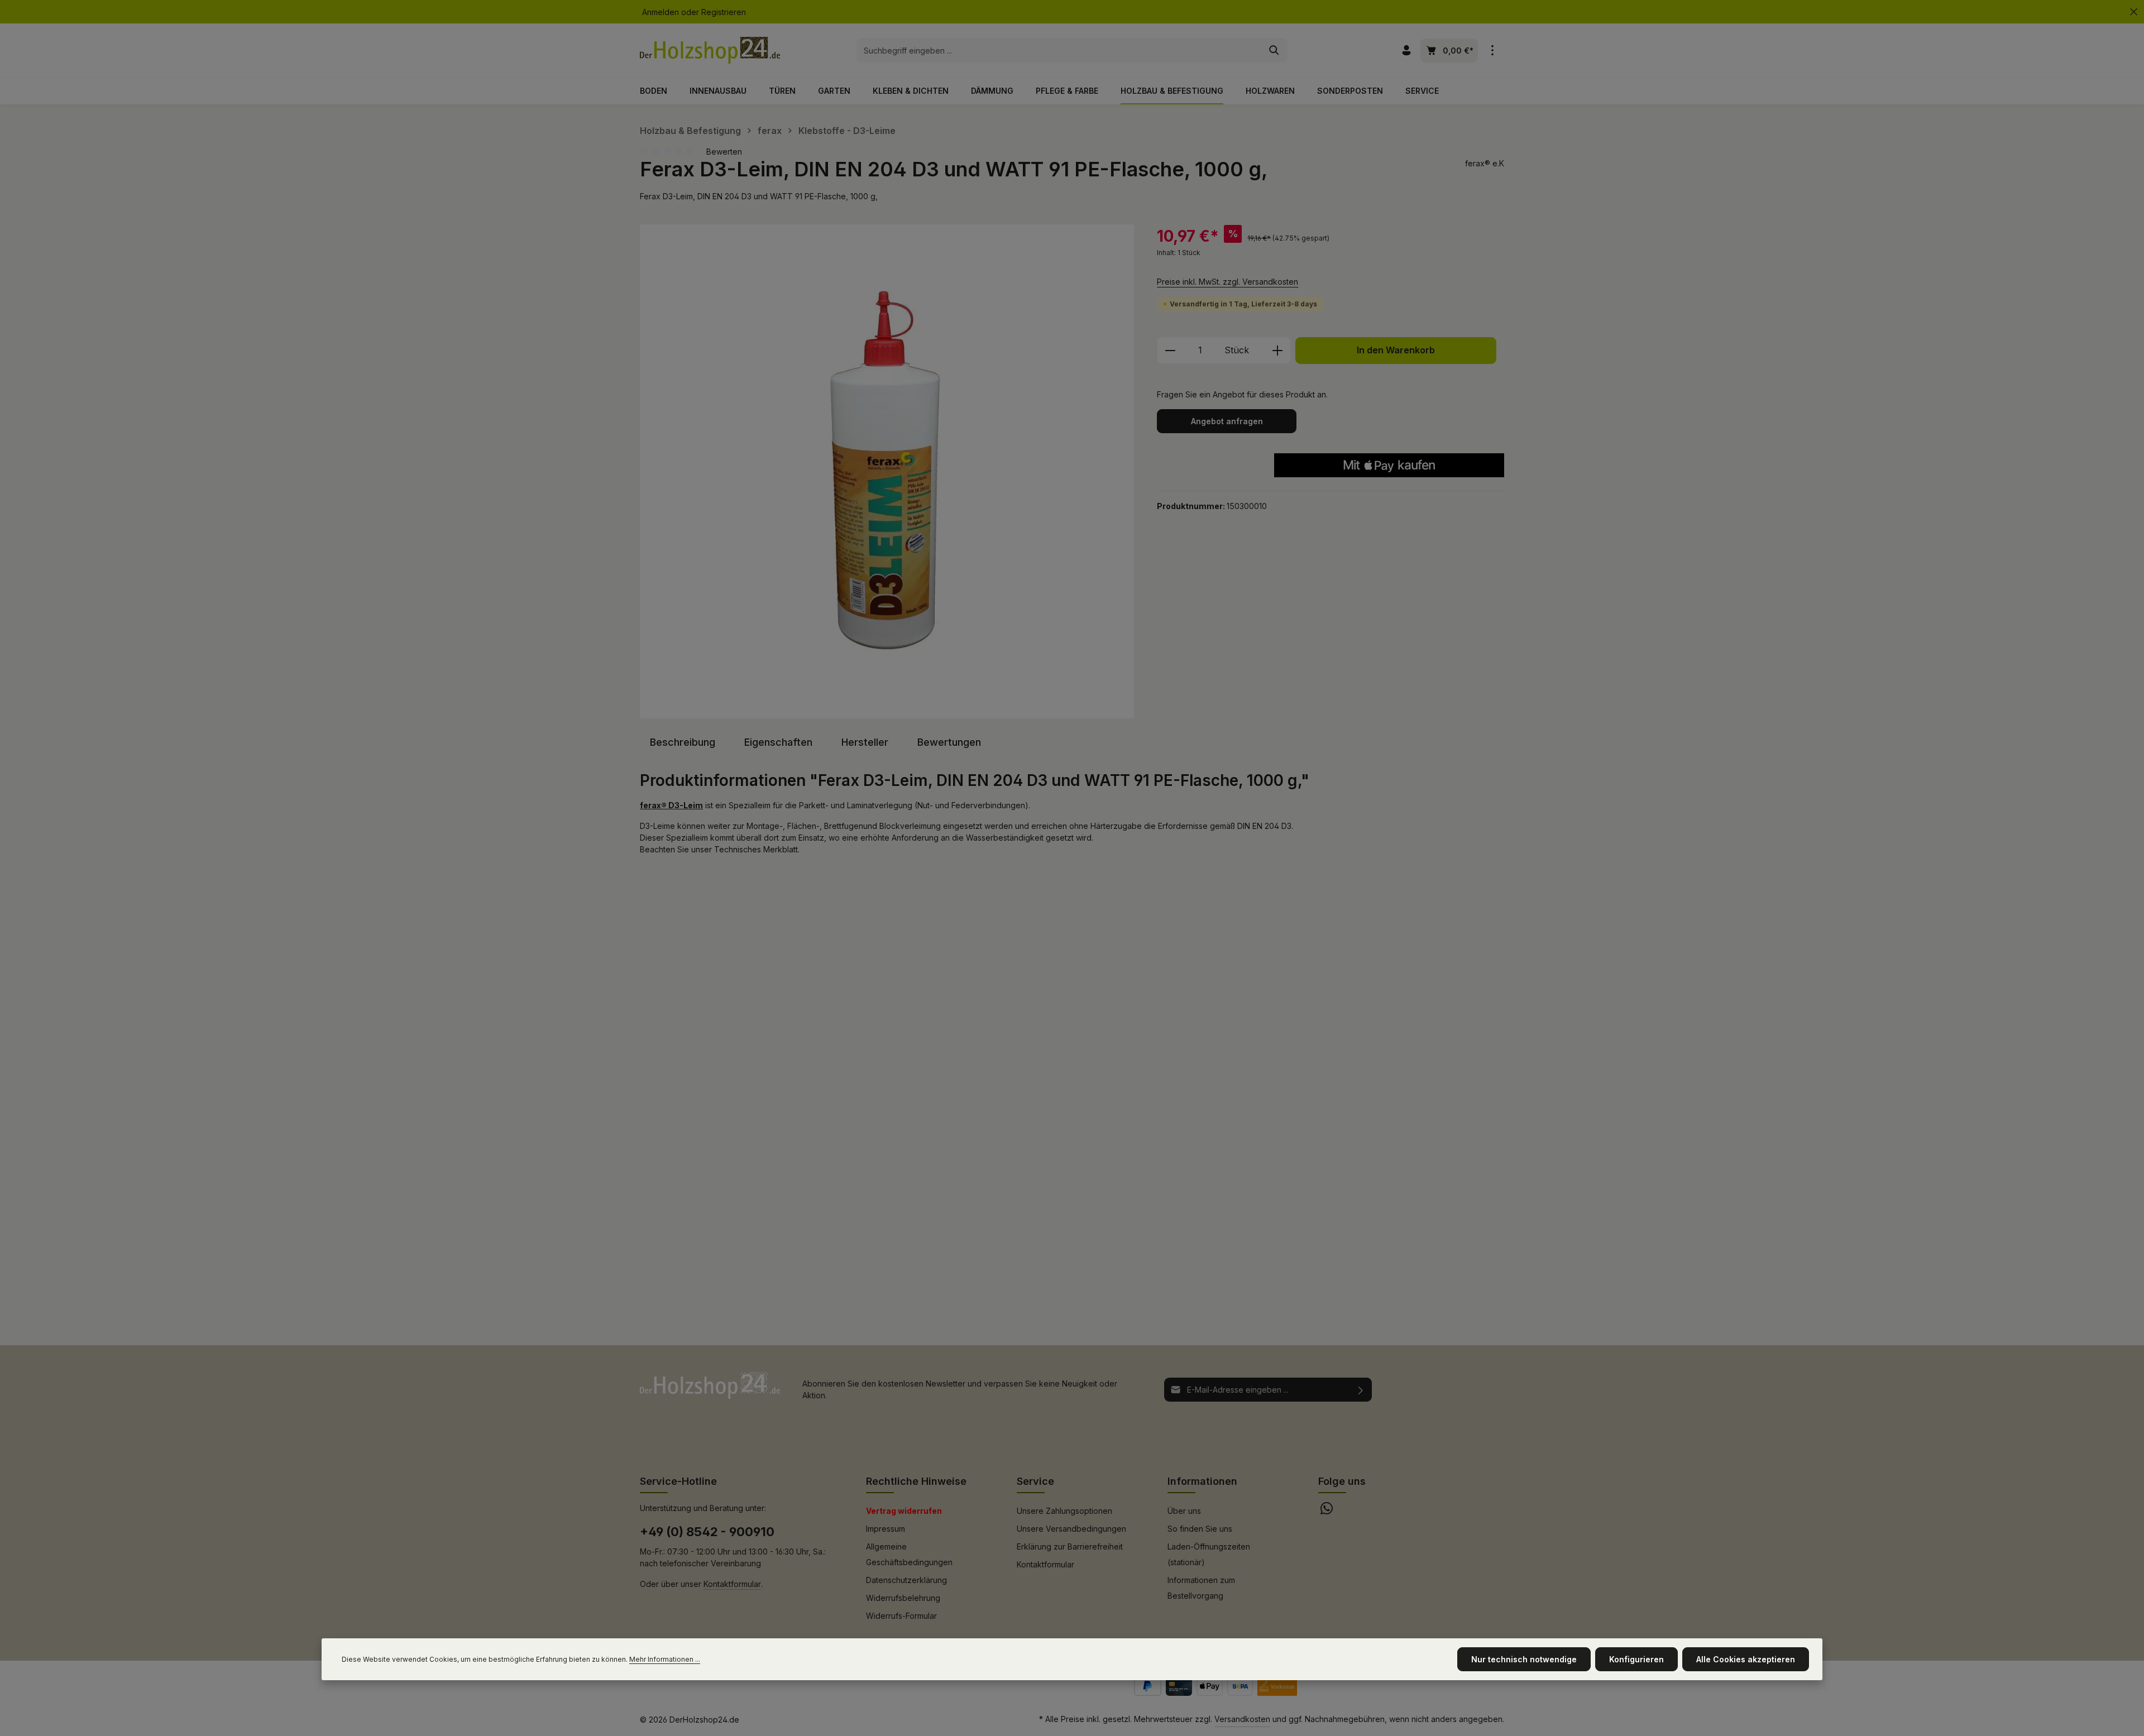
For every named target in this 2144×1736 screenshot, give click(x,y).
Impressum (886, 1529)
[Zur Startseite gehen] (710, 50)
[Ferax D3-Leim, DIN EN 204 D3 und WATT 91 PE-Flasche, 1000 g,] (887, 471)
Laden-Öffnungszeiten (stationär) (1209, 1554)
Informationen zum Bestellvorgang (1201, 1588)
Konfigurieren (1636, 1659)
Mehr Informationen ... (665, 1659)
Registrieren (724, 12)
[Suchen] (1274, 50)
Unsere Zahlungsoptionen (1064, 1511)
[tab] (683, 742)
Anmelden (661, 12)
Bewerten (724, 152)
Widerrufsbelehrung (903, 1598)
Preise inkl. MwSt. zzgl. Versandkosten (1227, 282)
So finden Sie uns (1200, 1529)
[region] (887, 471)
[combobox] (1059, 50)
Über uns (1184, 1511)
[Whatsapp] (1327, 1511)
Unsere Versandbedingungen (1071, 1529)
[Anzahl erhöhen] (1278, 351)
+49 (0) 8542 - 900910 (707, 1532)
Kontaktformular (732, 1584)
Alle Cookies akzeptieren (1746, 1659)
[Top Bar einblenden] (1492, 51)
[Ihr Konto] (1406, 51)
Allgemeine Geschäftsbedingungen (909, 1554)
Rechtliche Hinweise (916, 1481)
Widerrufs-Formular (901, 1616)
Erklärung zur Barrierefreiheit (1070, 1546)
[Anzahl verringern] (1170, 351)
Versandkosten (1242, 1719)
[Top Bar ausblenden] (2134, 12)
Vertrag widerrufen (904, 1511)
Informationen (1202, 1481)
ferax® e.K (1485, 163)
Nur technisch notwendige (1524, 1659)
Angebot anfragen (1227, 421)
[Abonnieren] (1361, 1390)
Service (1035, 1481)
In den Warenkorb (1396, 350)
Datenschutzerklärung (906, 1580)
